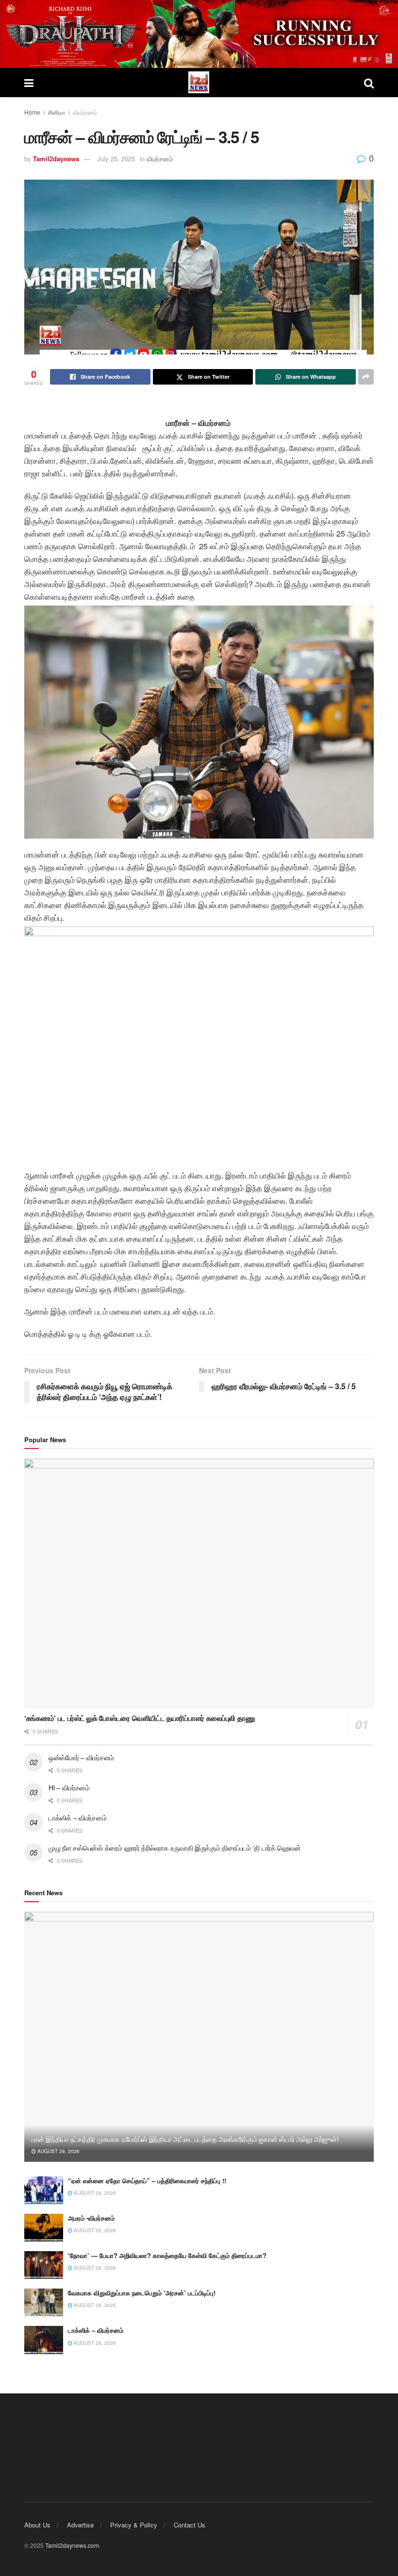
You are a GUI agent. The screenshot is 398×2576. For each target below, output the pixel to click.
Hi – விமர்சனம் (69, 1787)
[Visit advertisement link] (199, 34)
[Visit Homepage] (199, 82)
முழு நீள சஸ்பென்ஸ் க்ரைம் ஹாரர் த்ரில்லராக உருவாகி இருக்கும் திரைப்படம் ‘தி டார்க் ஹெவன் (175, 1848)
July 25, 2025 (116, 159)
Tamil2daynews (56, 159)
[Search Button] (369, 83)
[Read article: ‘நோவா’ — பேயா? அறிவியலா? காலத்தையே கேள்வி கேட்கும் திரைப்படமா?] (44, 2265)
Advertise (80, 2525)
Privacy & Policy (134, 2525)
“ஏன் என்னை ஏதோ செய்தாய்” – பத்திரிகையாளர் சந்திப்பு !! (147, 2180)
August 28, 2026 (58, 2151)
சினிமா (57, 112)
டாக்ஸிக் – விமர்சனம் (77, 1818)
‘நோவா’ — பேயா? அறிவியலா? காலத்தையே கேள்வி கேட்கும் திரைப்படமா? (167, 2255)
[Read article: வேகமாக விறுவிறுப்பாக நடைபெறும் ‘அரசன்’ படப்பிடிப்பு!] (44, 2302)
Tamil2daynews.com (72, 2545)
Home (32, 112)
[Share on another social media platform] (366, 377)
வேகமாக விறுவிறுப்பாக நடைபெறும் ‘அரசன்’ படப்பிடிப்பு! (142, 2293)
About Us (37, 2525)
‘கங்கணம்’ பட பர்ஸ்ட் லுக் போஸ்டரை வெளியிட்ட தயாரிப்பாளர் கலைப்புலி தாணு (140, 1718)
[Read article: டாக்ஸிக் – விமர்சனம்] (44, 2340)
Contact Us (190, 2525)
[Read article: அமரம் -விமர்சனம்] (44, 2228)
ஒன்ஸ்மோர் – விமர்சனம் (81, 1757)
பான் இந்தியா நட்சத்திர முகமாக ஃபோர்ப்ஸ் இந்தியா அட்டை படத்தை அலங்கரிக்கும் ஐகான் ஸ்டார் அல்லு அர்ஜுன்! (185, 2139)
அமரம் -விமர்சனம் (91, 2218)
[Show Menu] (29, 83)
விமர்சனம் (85, 112)
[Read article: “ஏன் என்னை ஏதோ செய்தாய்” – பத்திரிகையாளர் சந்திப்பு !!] (44, 2190)
